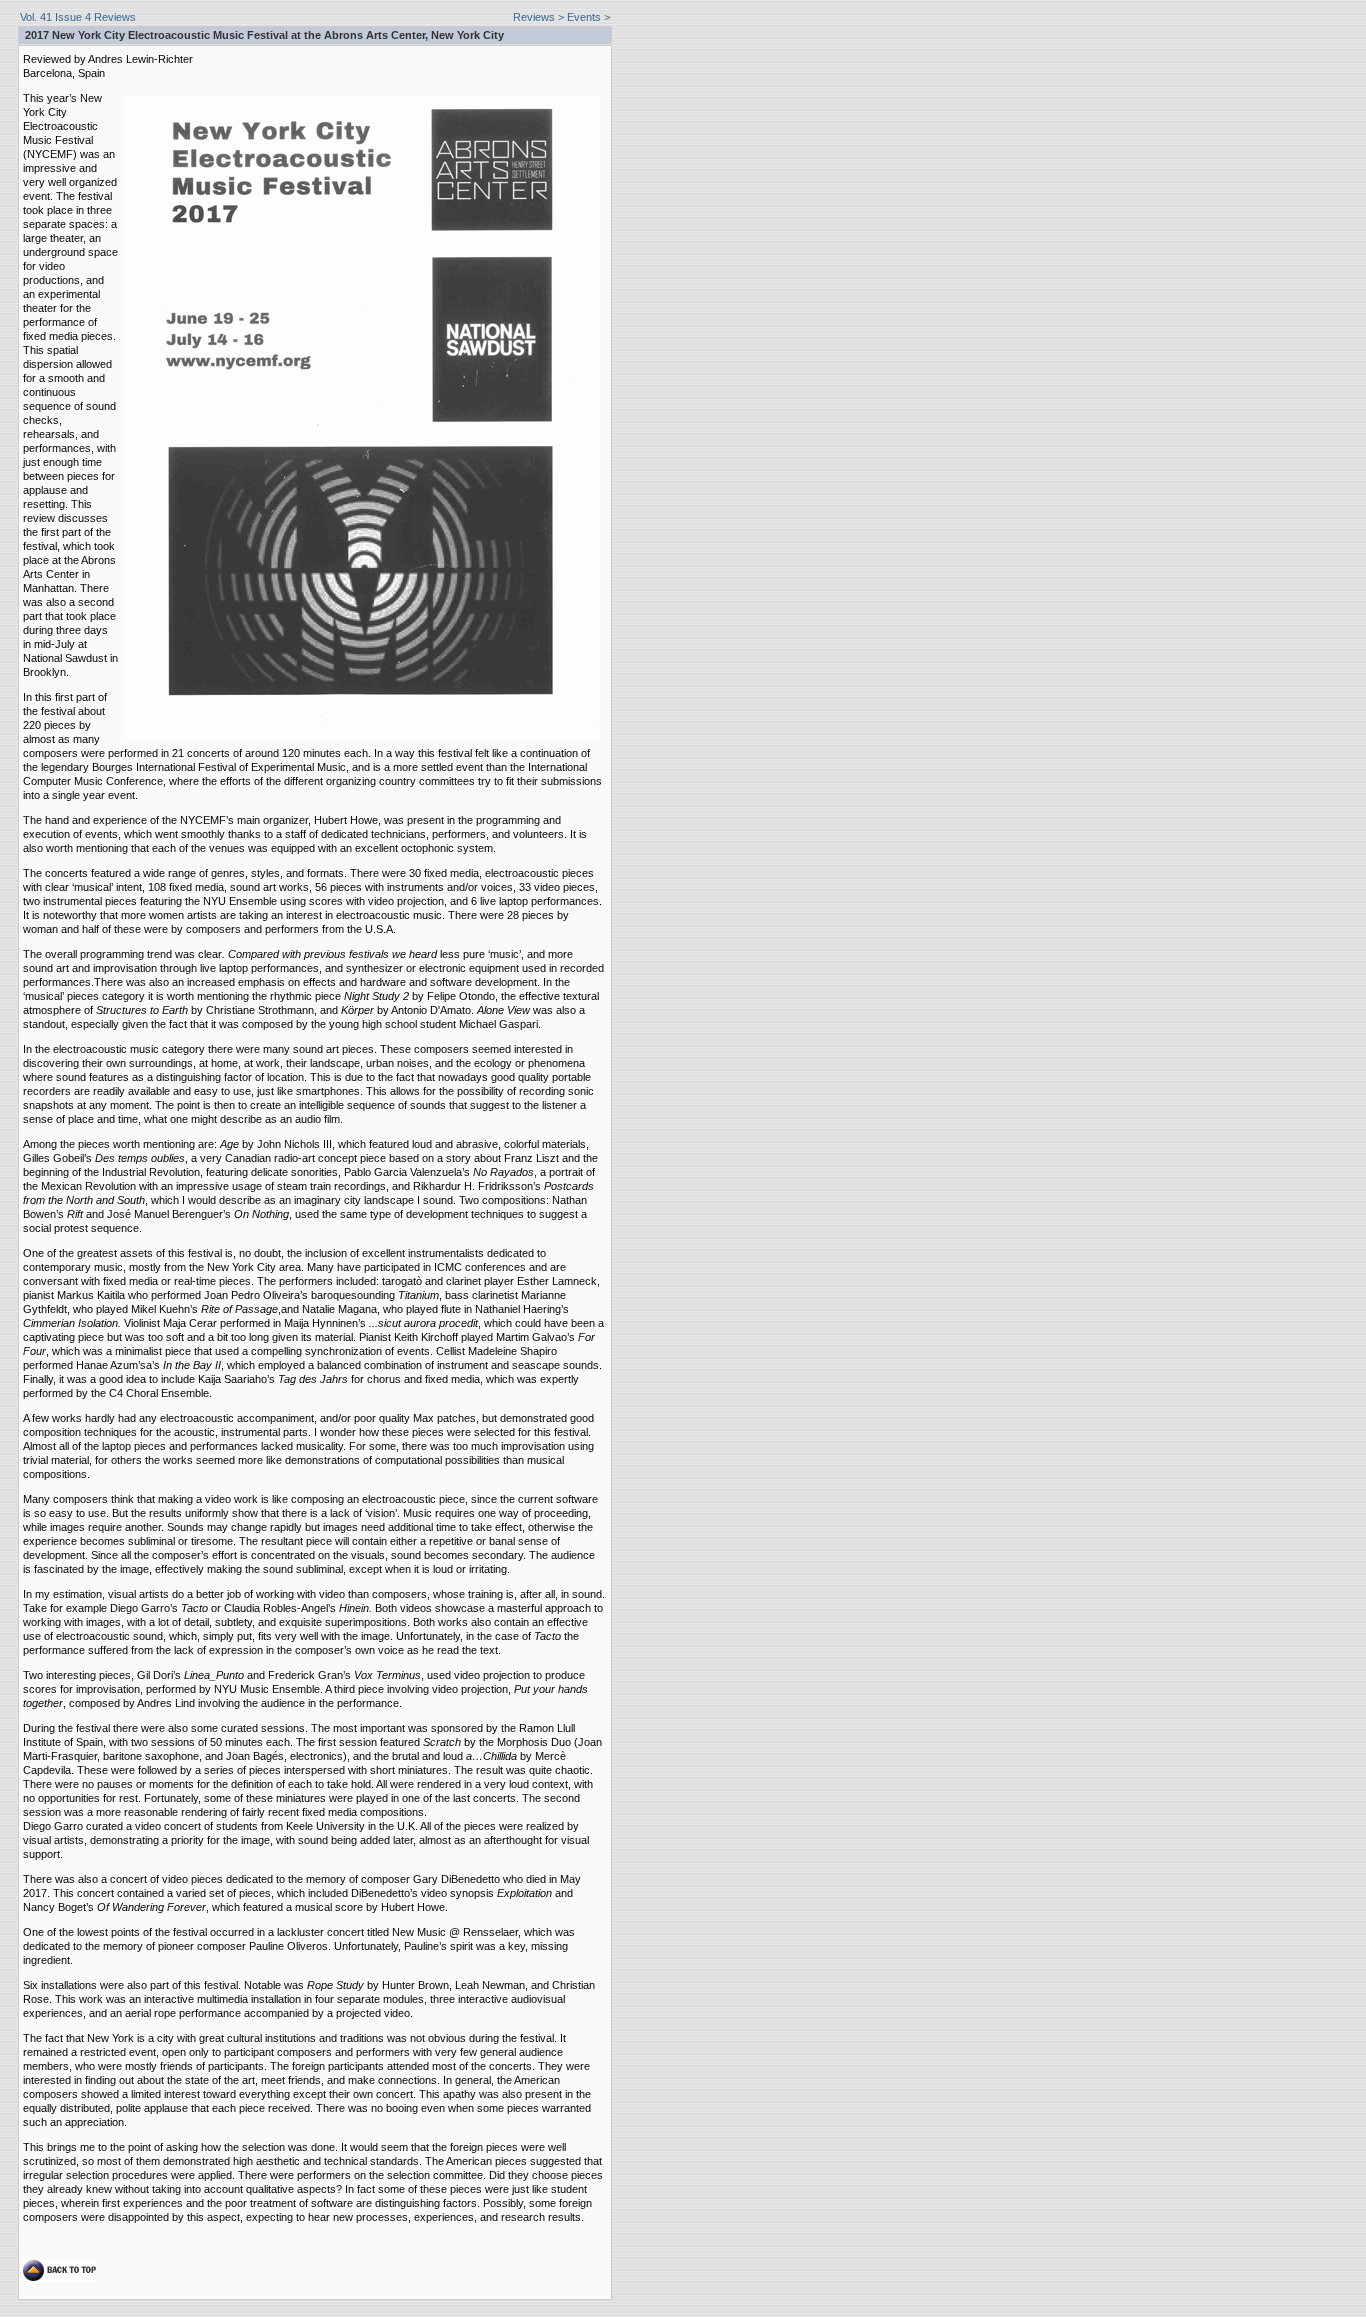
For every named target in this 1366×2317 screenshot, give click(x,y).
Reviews (534, 17)
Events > (588, 17)
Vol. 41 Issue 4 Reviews (78, 17)
